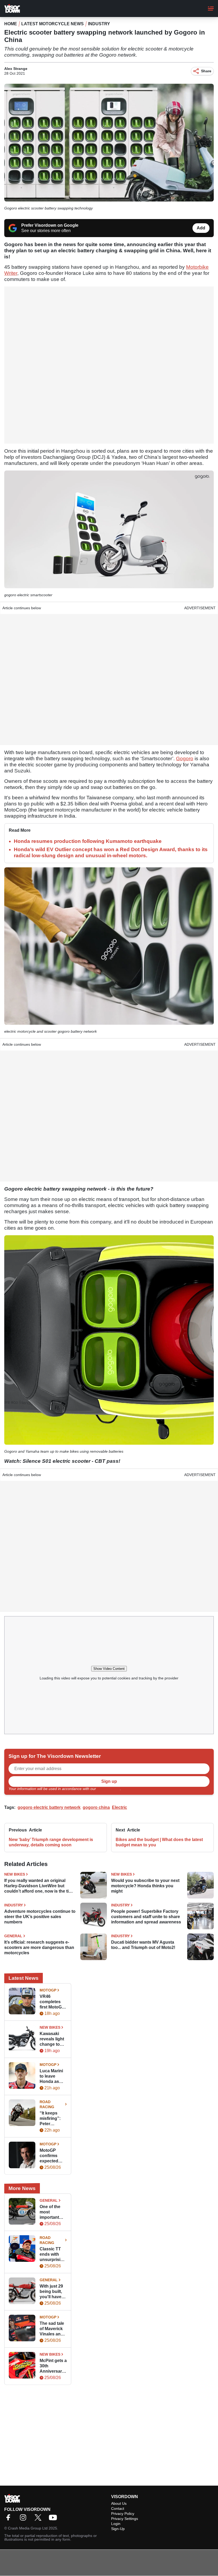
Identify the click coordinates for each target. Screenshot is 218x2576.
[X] (39, 2519)
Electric (120, 1807)
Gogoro (185, 758)
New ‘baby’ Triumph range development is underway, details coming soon (51, 1842)
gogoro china (96, 1807)
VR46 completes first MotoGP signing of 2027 (52, 2002)
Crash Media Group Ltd (28, 2528)
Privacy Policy (108, 1789)
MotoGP (48, 1990)
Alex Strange (16, 69)
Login (116, 2524)
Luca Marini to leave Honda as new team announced (51, 2076)
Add (201, 228)
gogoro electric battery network (49, 1807)
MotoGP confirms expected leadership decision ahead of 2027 (50, 2156)
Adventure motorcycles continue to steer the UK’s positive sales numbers (40, 1917)
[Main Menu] (211, 9)
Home (11, 24)
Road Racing (47, 2104)
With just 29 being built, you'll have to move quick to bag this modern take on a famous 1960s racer (53, 2292)
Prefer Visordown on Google (50, 225)
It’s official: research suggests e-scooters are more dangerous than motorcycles (39, 1947)
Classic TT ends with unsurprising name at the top (53, 2254)
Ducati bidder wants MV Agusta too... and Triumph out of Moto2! (143, 1945)
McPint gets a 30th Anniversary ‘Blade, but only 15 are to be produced (53, 2366)
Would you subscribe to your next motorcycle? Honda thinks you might (145, 1886)
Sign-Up (118, 2529)
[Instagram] (24, 2519)
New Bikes (15, 1874)
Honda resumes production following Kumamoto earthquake (88, 841)
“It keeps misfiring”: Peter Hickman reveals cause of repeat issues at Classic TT (53, 2119)
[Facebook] (10, 2519)
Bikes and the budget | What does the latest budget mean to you (159, 1842)
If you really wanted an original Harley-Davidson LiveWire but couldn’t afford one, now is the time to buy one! (39, 1886)
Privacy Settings (125, 2519)
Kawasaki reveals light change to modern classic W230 (53, 2039)
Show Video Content (109, 1669)
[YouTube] (54, 2519)
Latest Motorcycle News (53, 24)
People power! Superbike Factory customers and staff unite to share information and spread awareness (146, 1917)
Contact (118, 2508)
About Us (119, 2503)
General (13, 1936)
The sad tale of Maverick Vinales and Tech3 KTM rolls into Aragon (52, 2329)
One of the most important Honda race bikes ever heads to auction (51, 2212)
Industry (99, 24)
